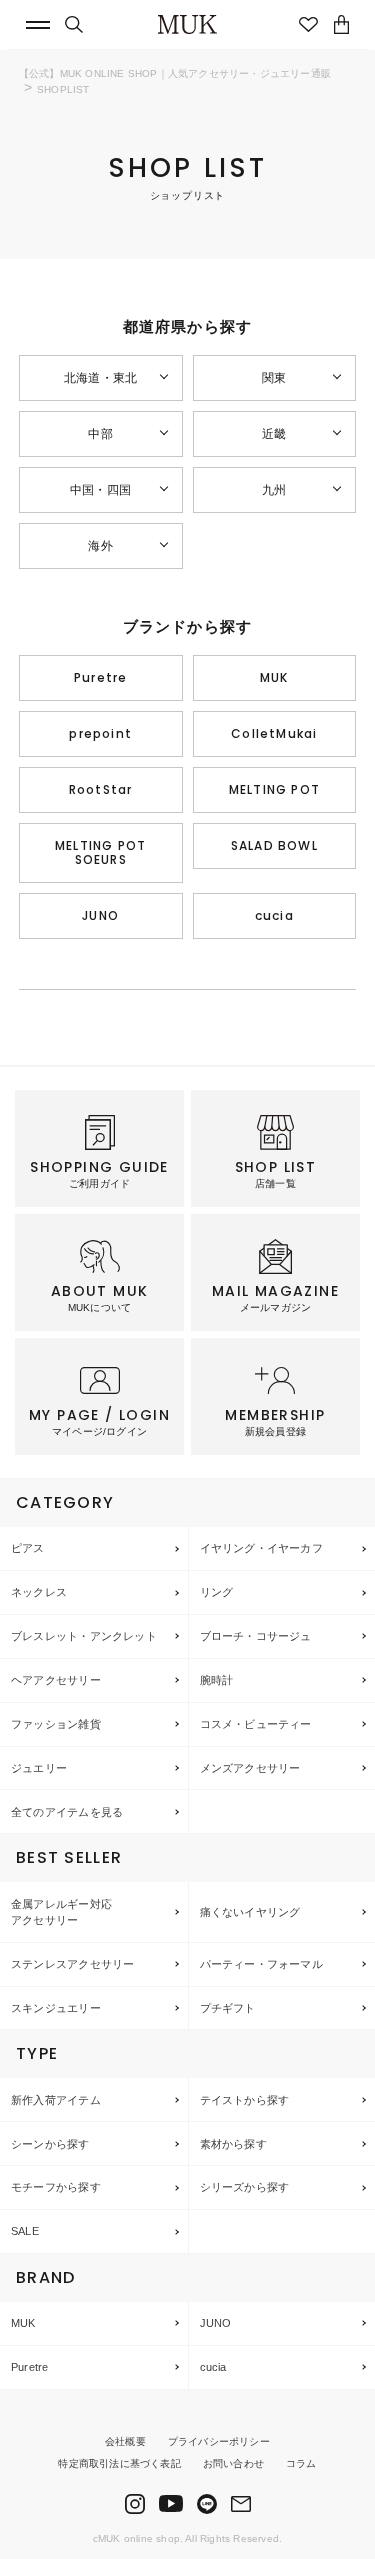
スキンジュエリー (56, 2008)
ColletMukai (274, 733)
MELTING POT (274, 789)
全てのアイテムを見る (67, 1812)
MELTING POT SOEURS (100, 852)
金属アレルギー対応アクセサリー (61, 1912)
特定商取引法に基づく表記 (119, 2463)
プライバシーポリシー (219, 2441)
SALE (25, 2231)
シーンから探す (50, 2144)
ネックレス (39, 1592)
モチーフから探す (56, 2187)
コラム (301, 2463)
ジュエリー (39, 1768)
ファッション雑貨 (56, 1724)
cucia (274, 915)
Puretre (100, 677)
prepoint (100, 733)
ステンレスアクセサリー (72, 1964)
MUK (274, 677)
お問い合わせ (233, 2463)
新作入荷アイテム (56, 2100)
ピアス (28, 1548)
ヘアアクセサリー (56, 1680)
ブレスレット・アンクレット (84, 1636)
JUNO (100, 915)
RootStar (101, 789)
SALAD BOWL (274, 845)
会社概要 (125, 2441)
